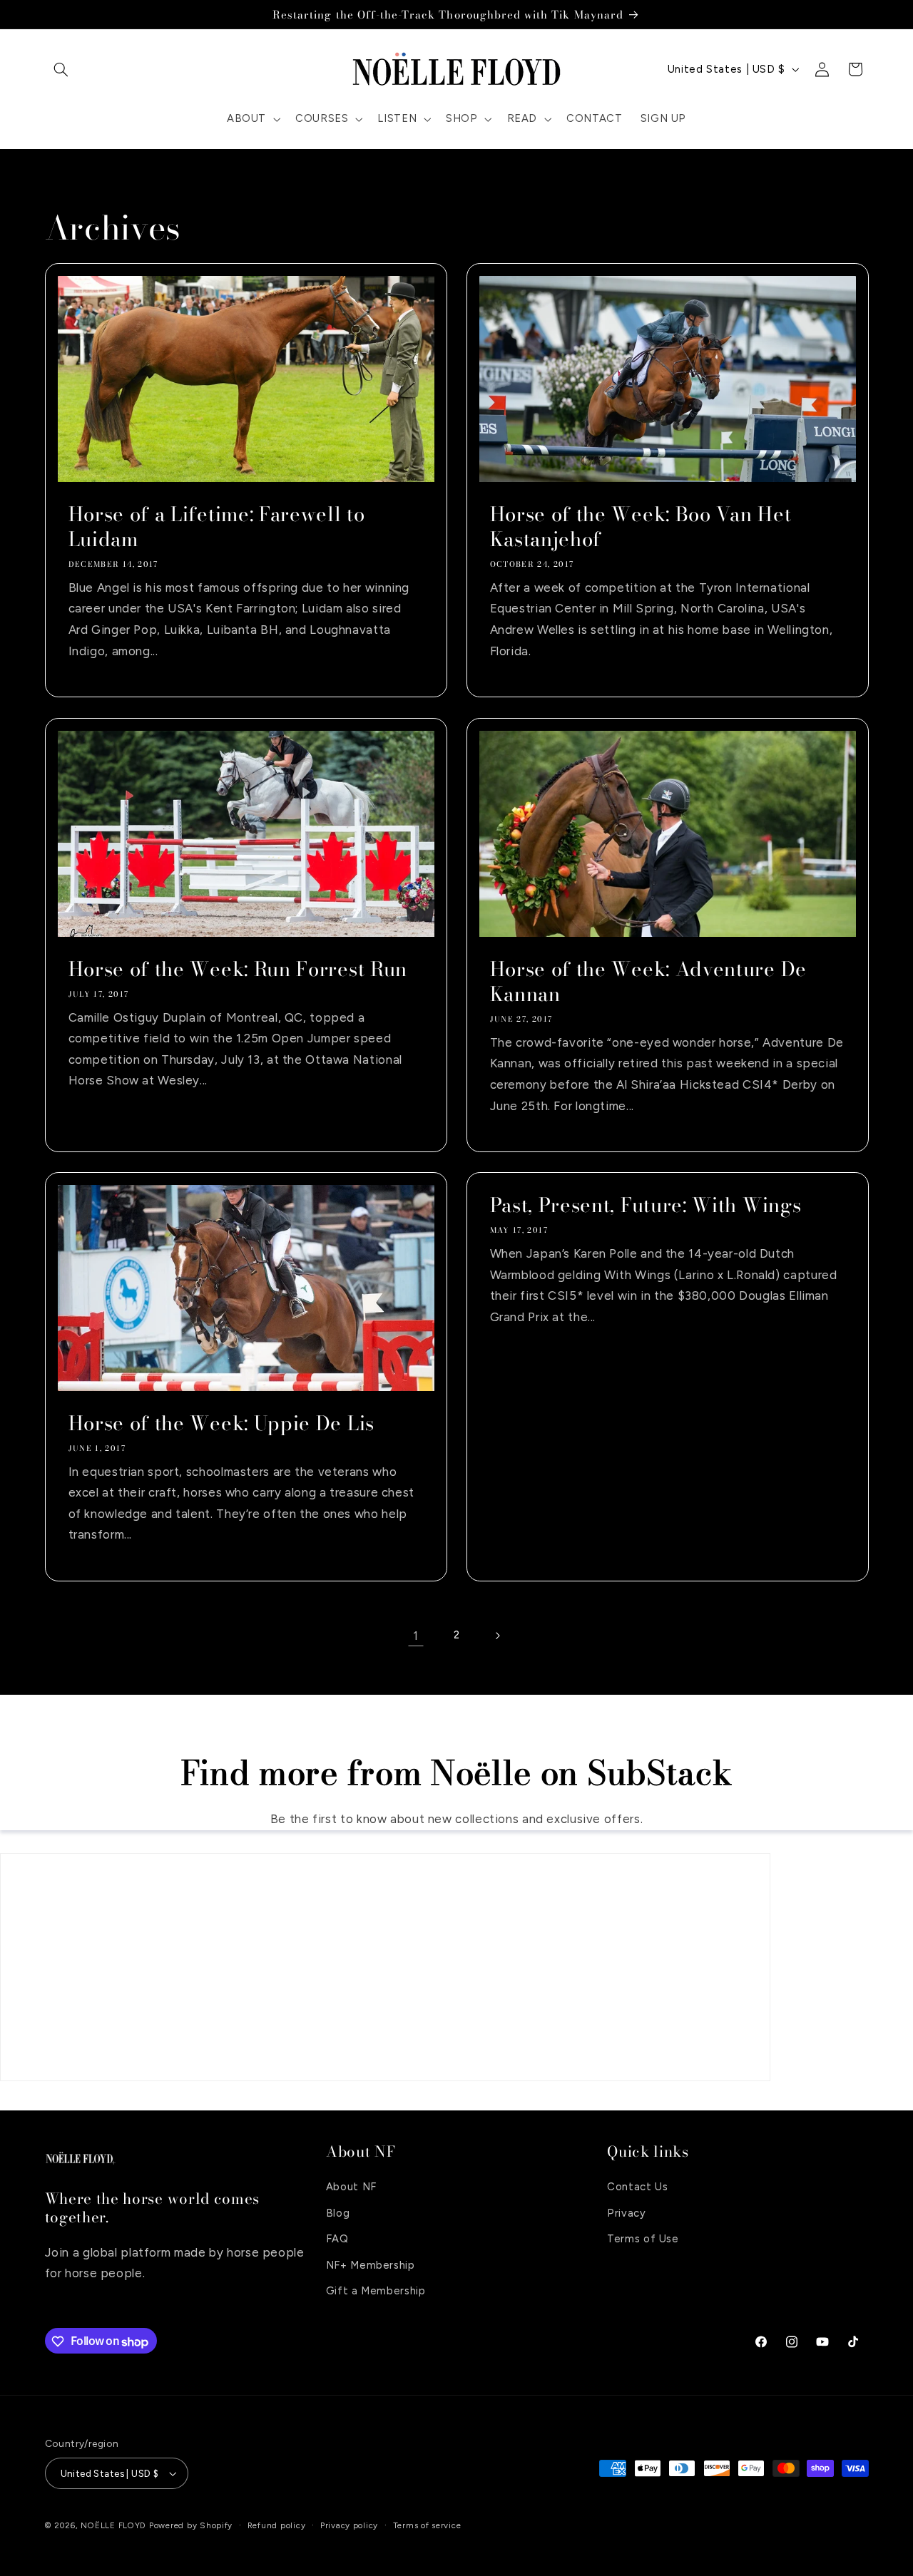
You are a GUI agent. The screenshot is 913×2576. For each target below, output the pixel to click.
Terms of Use (643, 2239)
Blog (338, 2212)
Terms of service (427, 2525)
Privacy (626, 2212)
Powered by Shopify (191, 2525)
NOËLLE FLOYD (113, 2525)
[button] (61, 69)
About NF (351, 2187)
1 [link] (416, 1636)
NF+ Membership (371, 2264)
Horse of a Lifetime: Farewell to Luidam (216, 527)
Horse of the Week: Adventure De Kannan (648, 982)
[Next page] (497, 1636)
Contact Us (637, 2187)
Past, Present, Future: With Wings (646, 1206)
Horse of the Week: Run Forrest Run (237, 969)
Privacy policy (349, 2525)
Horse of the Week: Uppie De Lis (221, 1423)
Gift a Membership (376, 2291)
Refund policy (277, 2525)
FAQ (337, 2239)
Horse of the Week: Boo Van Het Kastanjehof (641, 527)
